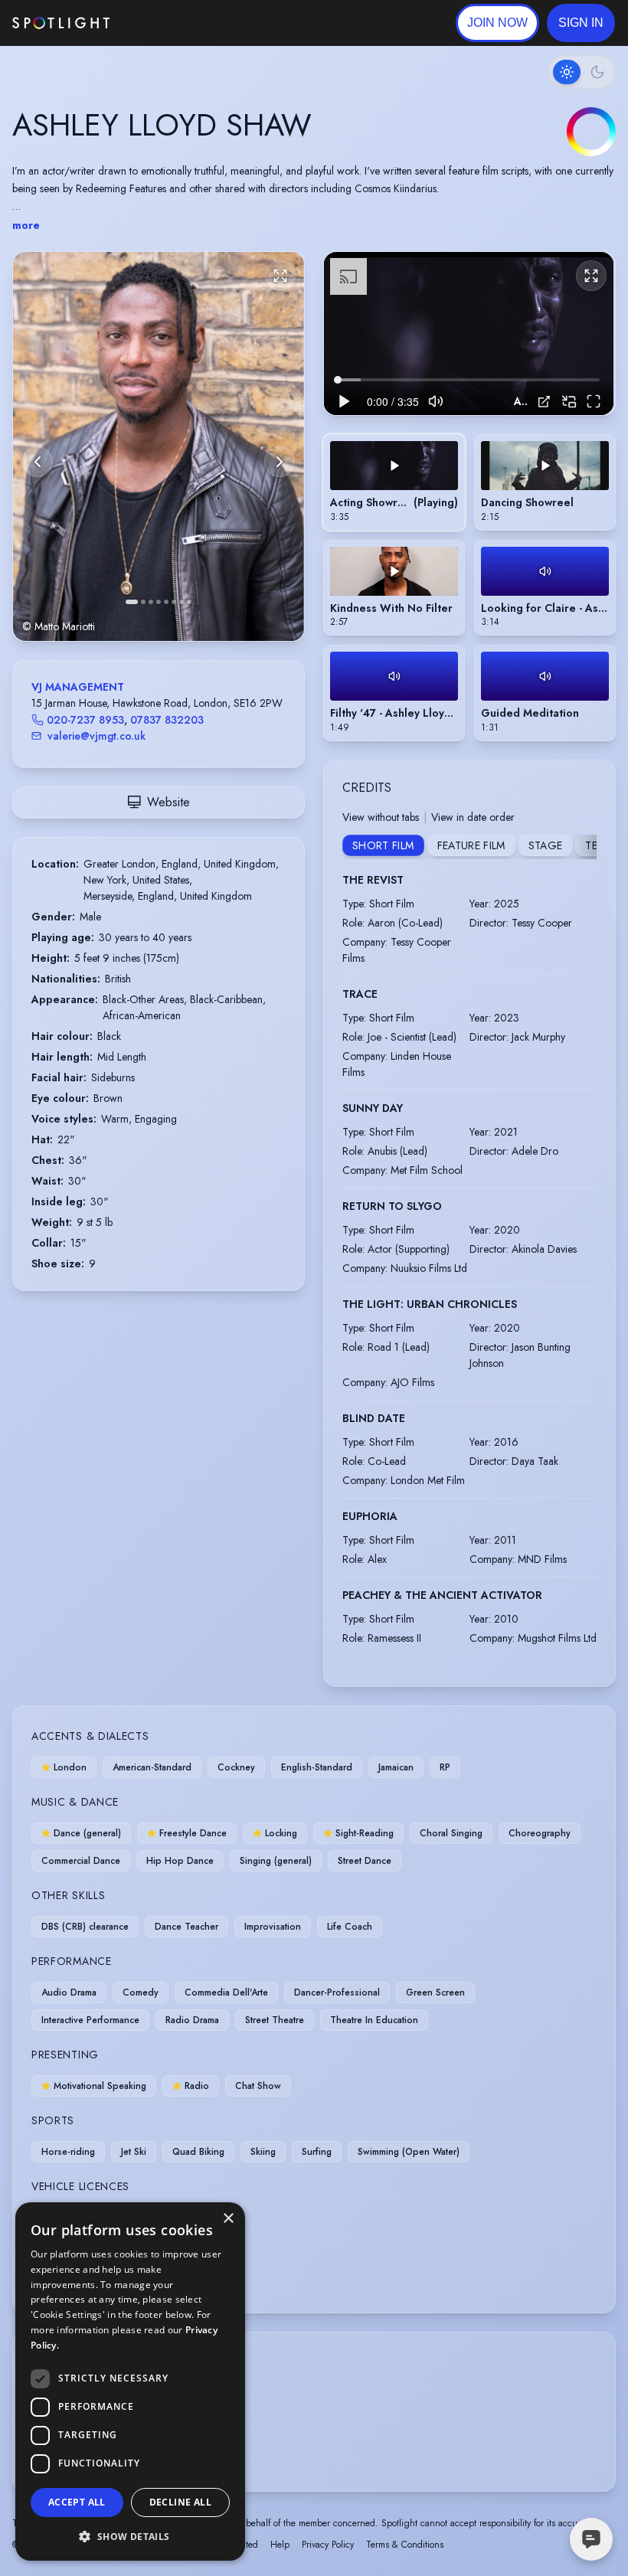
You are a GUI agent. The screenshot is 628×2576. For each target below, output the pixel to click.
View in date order (473, 817)
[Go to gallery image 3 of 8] (151, 602)
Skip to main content (169, 23)
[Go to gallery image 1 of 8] (132, 602)
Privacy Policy (328, 2545)
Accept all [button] (77, 2502)
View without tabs (381, 817)
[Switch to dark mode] (582, 72)
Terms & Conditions (405, 2545)
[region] (469, 333)
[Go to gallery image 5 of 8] (166, 602)
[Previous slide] (38, 462)
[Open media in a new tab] (544, 402)
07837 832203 (167, 720)
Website (168, 802)
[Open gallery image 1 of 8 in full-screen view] (159, 446)
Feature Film (471, 845)
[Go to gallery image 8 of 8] (189, 602)
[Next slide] (280, 462)
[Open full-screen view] (280, 276)
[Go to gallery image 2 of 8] (143, 602)
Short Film (383, 845)
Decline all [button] (180, 2502)
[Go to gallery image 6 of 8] (174, 602)
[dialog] (130, 2381)
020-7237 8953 (85, 720)
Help (280, 2545)
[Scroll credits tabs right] (584, 847)
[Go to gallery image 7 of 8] (182, 602)
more (26, 225)
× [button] (228, 2219)
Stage (546, 845)
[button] (581, 23)
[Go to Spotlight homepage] (61, 23)
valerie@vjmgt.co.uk (96, 736)
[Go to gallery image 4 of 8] (159, 602)
